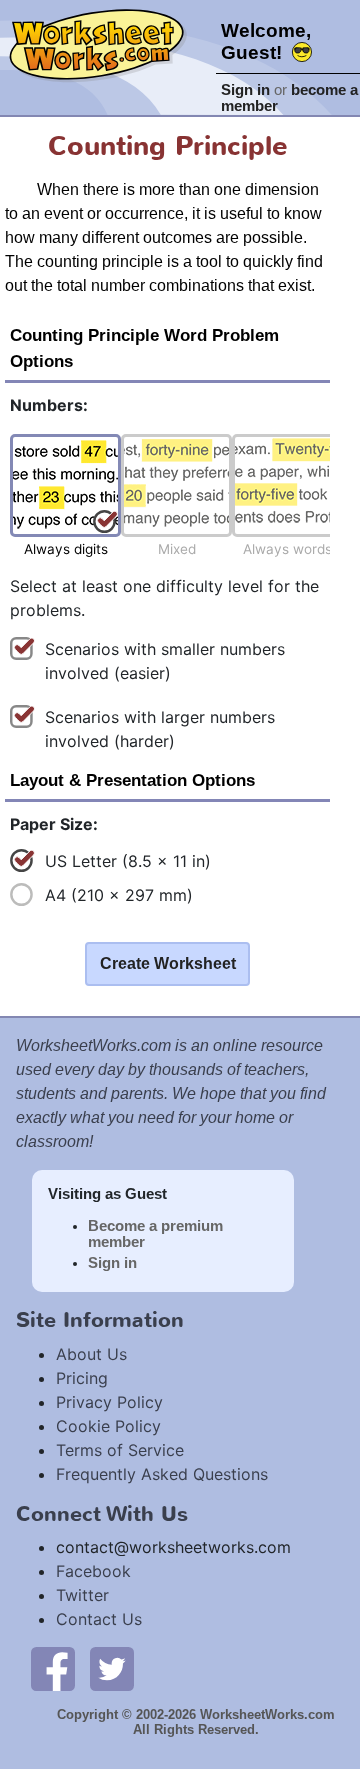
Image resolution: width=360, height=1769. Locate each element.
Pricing (82, 1378)
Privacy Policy (109, 1402)
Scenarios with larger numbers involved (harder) (160, 729)
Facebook (93, 1571)
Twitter (82, 1595)
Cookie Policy (108, 1426)
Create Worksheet (168, 963)
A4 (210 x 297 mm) (119, 895)
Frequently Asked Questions (162, 1474)
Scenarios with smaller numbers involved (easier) (165, 661)
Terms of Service (120, 1450)
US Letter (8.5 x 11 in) (128, 861)
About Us (91, 1354)
